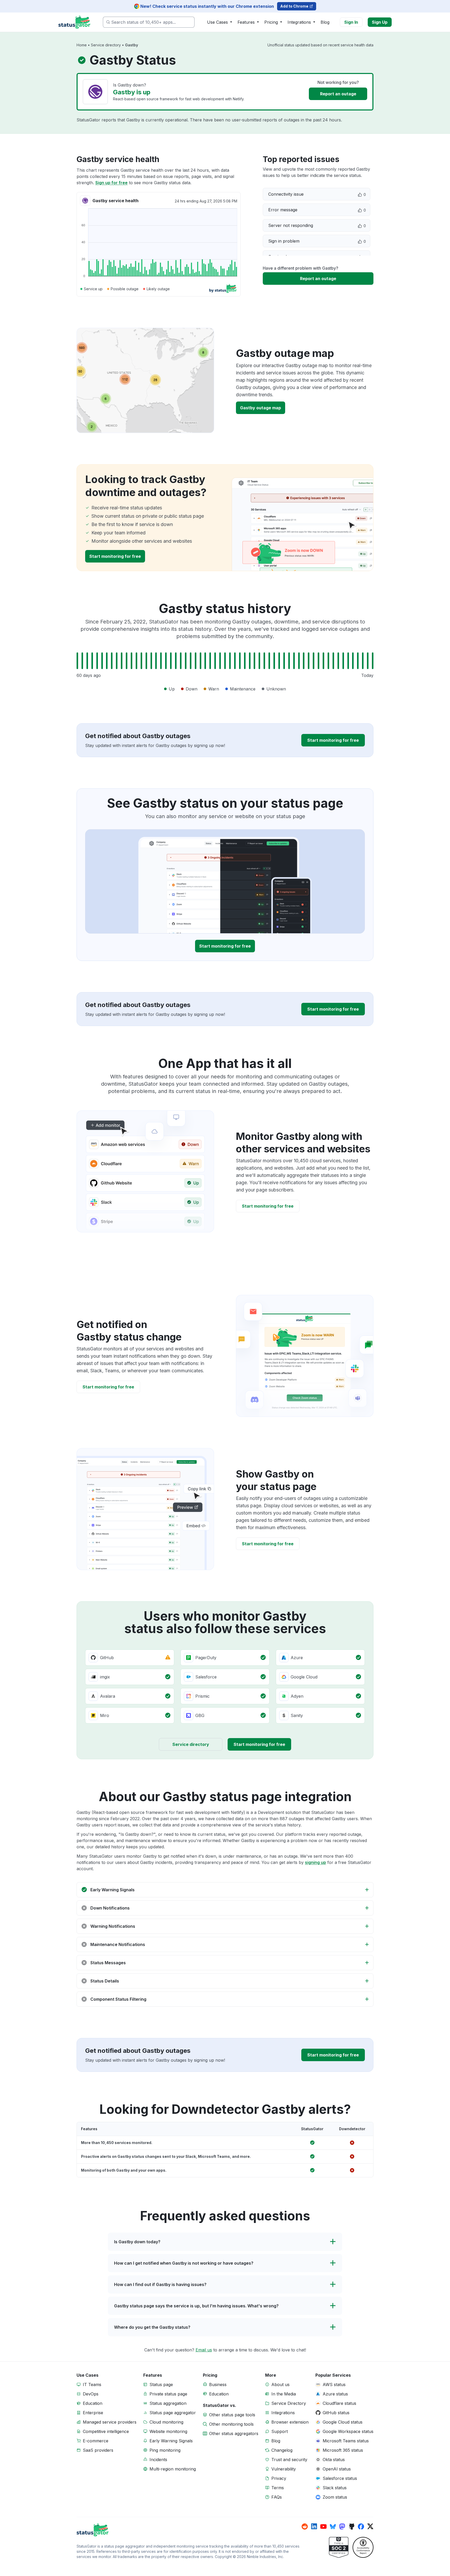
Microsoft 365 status (343, 2450)
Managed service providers (110, 2422)
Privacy (279, 2478)
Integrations (283, 2413)
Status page (161, 2385)
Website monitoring (168, 2431)
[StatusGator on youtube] (323, 2526)
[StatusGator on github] (352, 2526)
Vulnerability (284, 2469)
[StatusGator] (189, 2530)
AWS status (334, 2385)
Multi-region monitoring (173, 2469)
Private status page (168, 2394)
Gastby (132, 45)
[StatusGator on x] (370, 2526)
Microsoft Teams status (346, 2441)
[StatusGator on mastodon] (342, 2526)
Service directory (106, 45)
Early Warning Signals (171, 2441)
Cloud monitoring (166, 2422)
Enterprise (93, 2413)
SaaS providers (98, 2450)
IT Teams (92, 2385)
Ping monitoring (165, 2450)
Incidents (158, 2460)
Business (218, 2385)
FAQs (277, 2497)
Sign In (351, 22)
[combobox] (149, 22)
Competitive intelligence (106, 2431)
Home (82, 45)
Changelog (282, 2450)
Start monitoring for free (115, 556)
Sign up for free (111, 183)
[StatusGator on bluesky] (333, 2526)
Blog (325, 22)
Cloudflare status (339, 2403)
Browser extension (290, 2422)
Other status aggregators (234, 2433)
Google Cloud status (343, 2422)
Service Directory (289, 2403)
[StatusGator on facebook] (361, 2526)
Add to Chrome (294, 6)
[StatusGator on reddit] (305, 2526)
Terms (278, 2488)
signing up (315, 1862)
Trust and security (289, 2460)
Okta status (334, 2460)
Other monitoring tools (231, 2424)
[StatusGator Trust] (339, 2547)
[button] (225, 1890)
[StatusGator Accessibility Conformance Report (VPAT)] (363, 2547)
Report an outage (338, 94)
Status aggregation (168, 2403)
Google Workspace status (348, 2431)
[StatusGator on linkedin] (314, 2526)
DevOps (91, 2394)
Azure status (335, 2394)
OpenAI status (337, 2469)
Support (280, 2431)
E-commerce (96, 2441)
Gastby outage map (145, 381)
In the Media (284, 2394)
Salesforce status (340, 2478)
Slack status (335, 2488)
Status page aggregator (173, 2413)
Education (93, 2403)
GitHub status (336, 2413)
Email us (204, 2350)
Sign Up (380, 22)
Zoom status (335, 2497)
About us (280, 2385)
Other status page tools (232, 2415)
